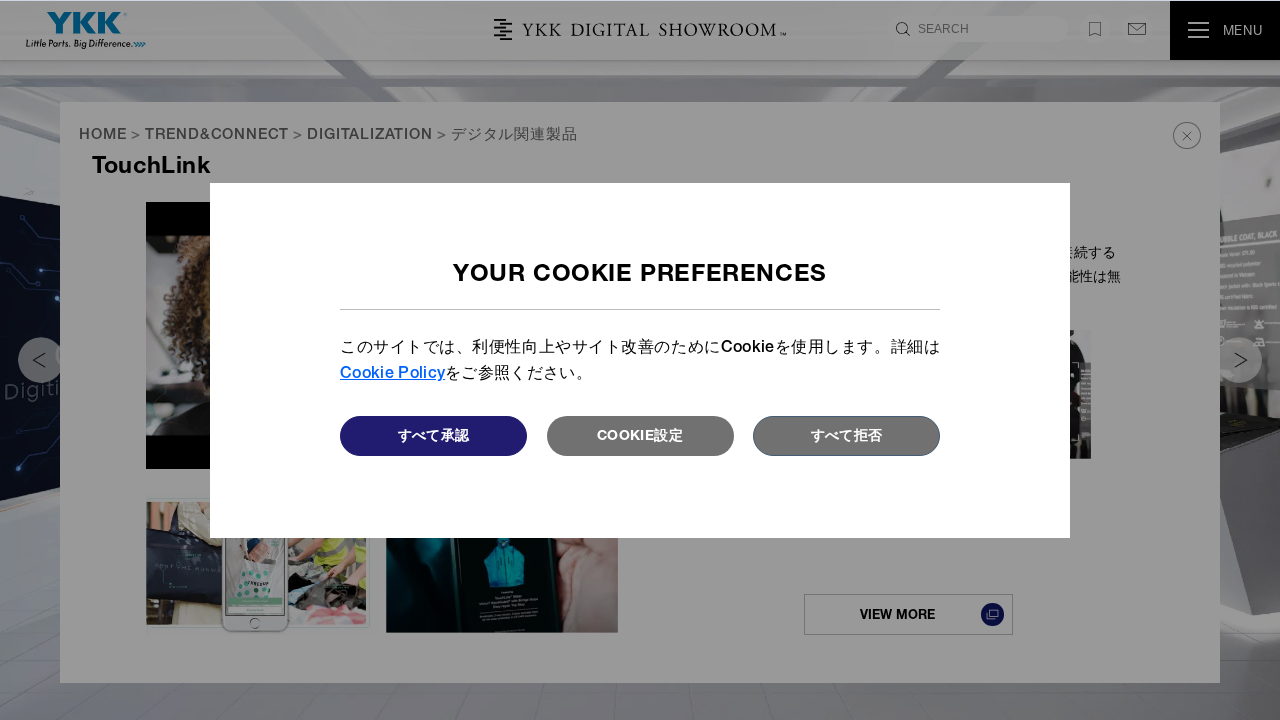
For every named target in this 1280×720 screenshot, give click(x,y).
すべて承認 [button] (434, 437)
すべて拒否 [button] (847, 437)
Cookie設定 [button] (640, 437)
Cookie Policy (392, 375)
